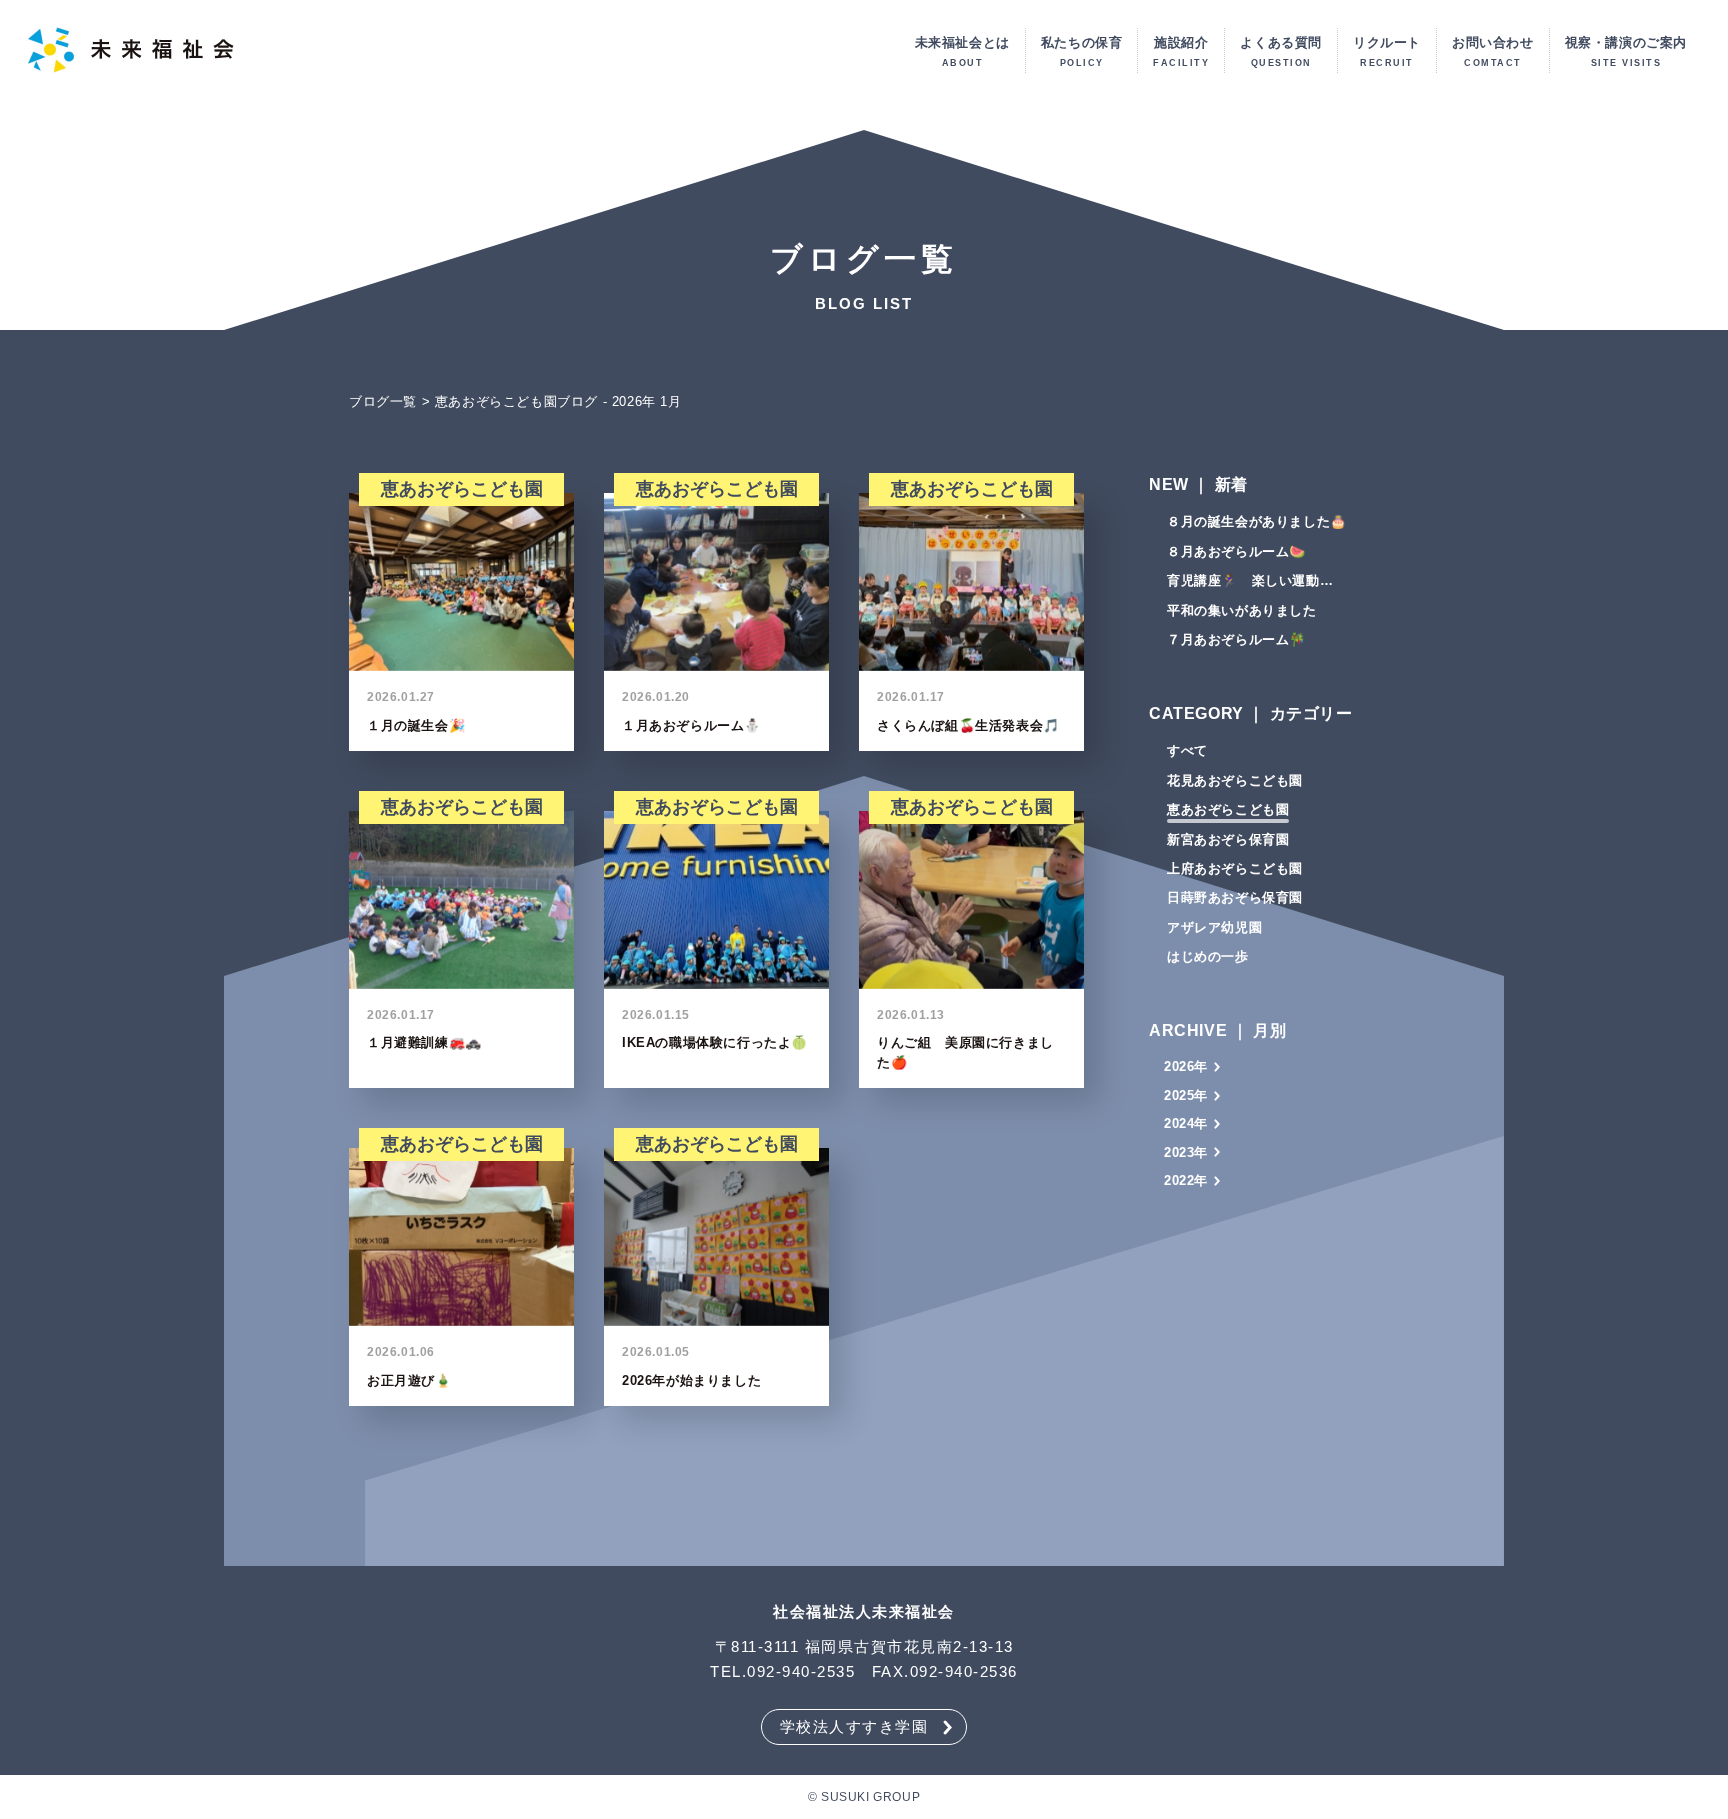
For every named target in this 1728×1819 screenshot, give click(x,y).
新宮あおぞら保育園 (1228, 839)
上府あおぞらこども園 (1235, 868)
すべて (1187, 750)
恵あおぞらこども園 (1228, 809)
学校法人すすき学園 (854, 1726)
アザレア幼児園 (1214, 927)
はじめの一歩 (1208, 956)
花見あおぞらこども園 (1235, 780)
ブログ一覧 (383, 401)
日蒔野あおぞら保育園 (1235, 897)
